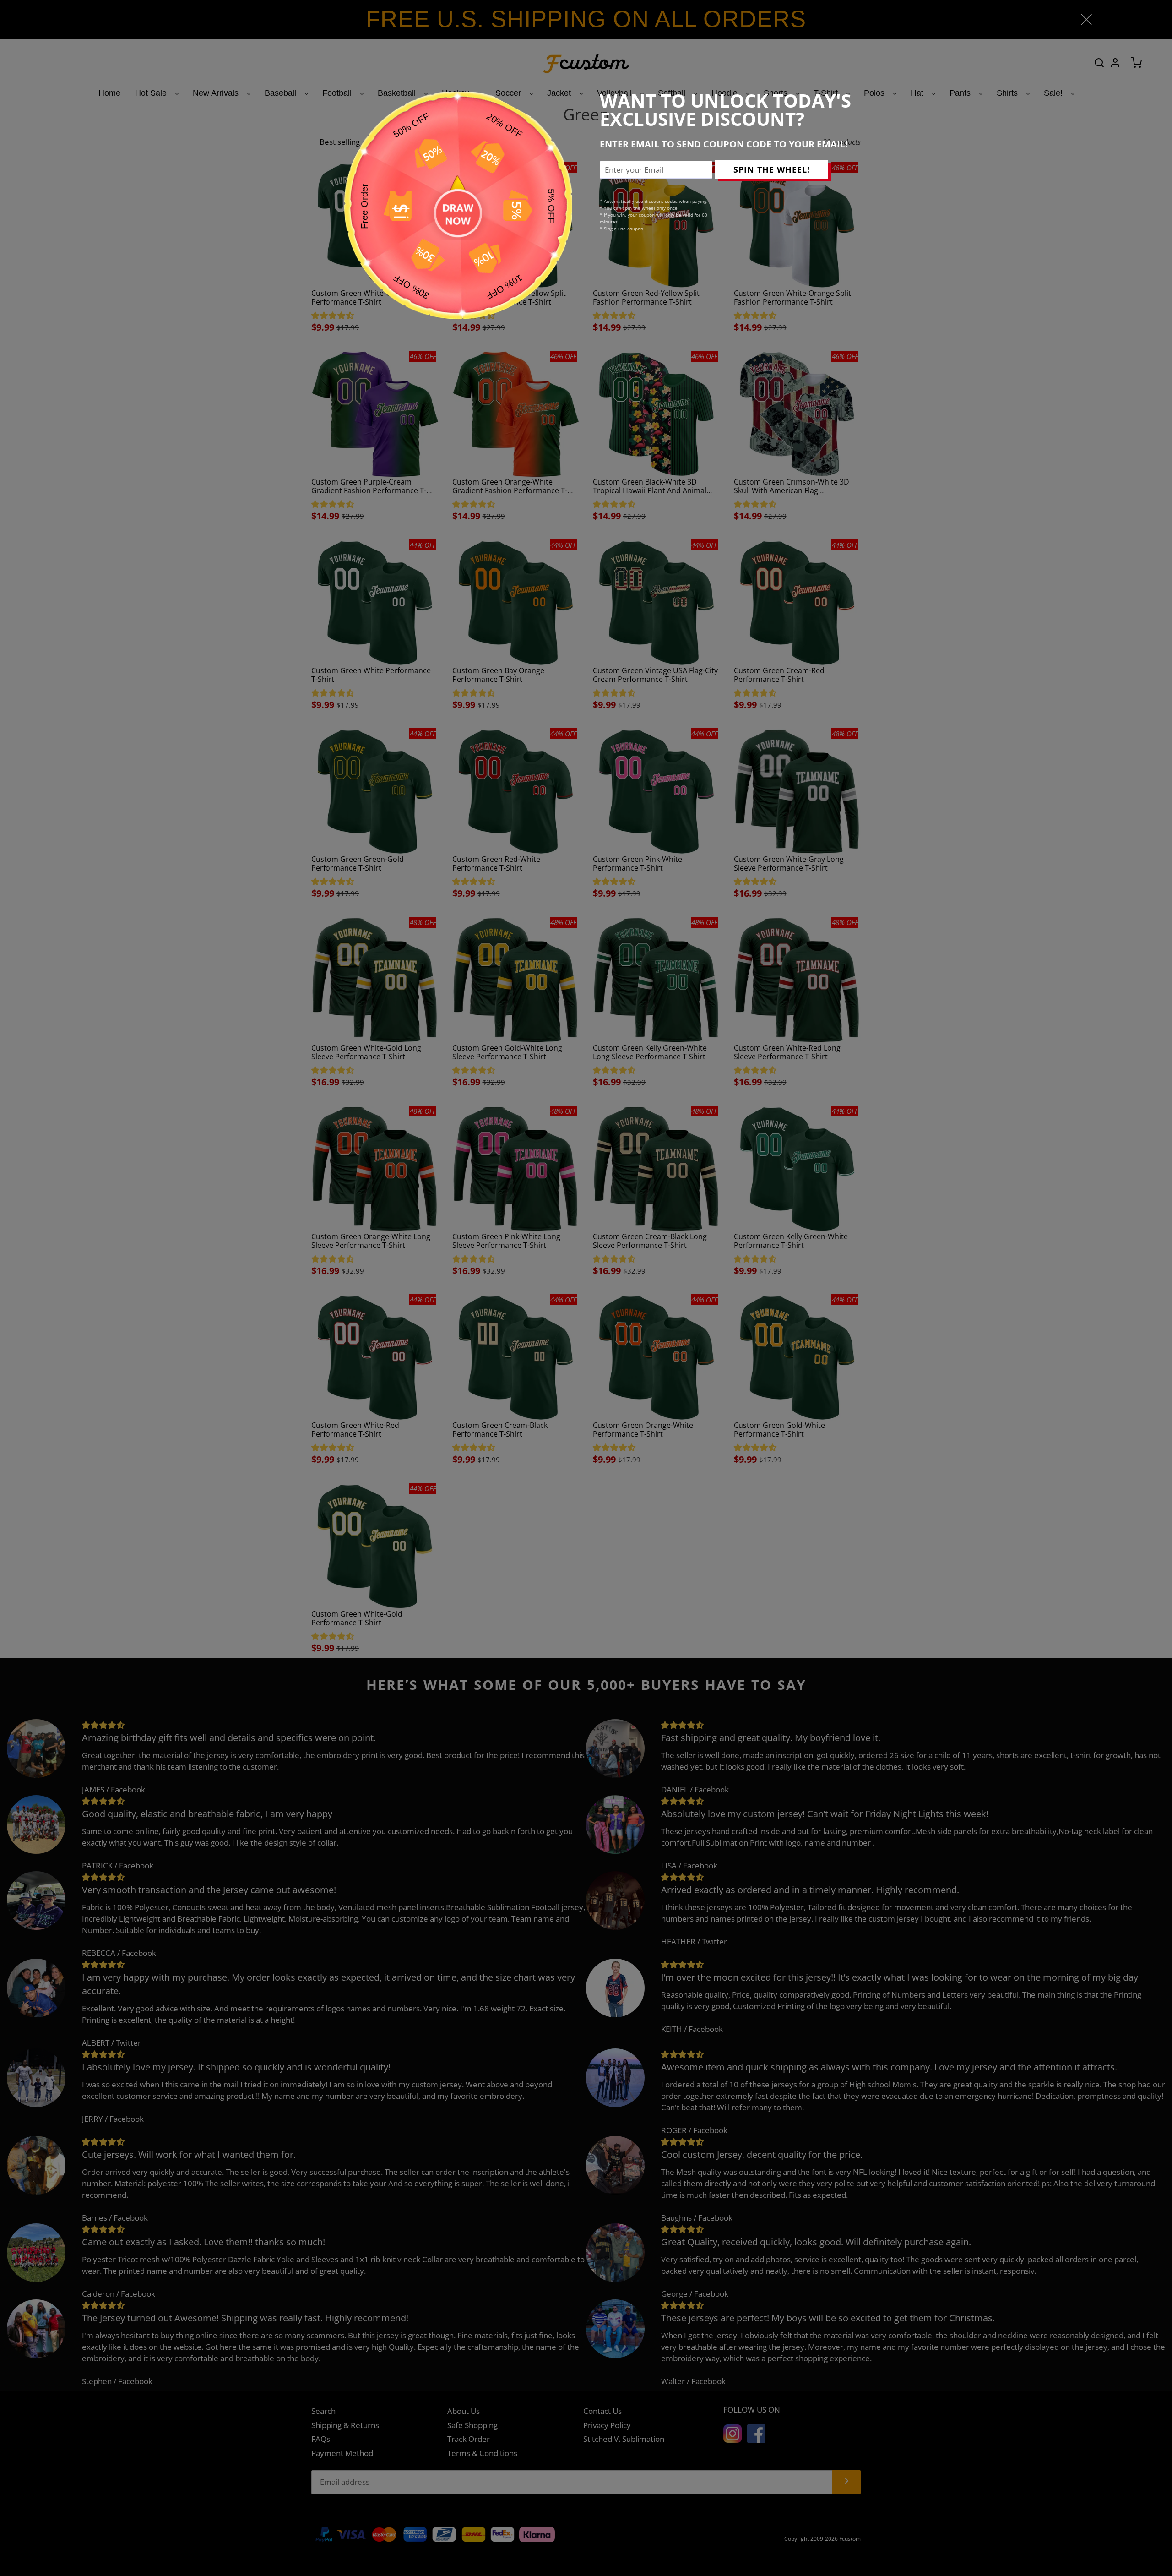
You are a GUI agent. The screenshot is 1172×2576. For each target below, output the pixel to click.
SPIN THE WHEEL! (772, 169)
